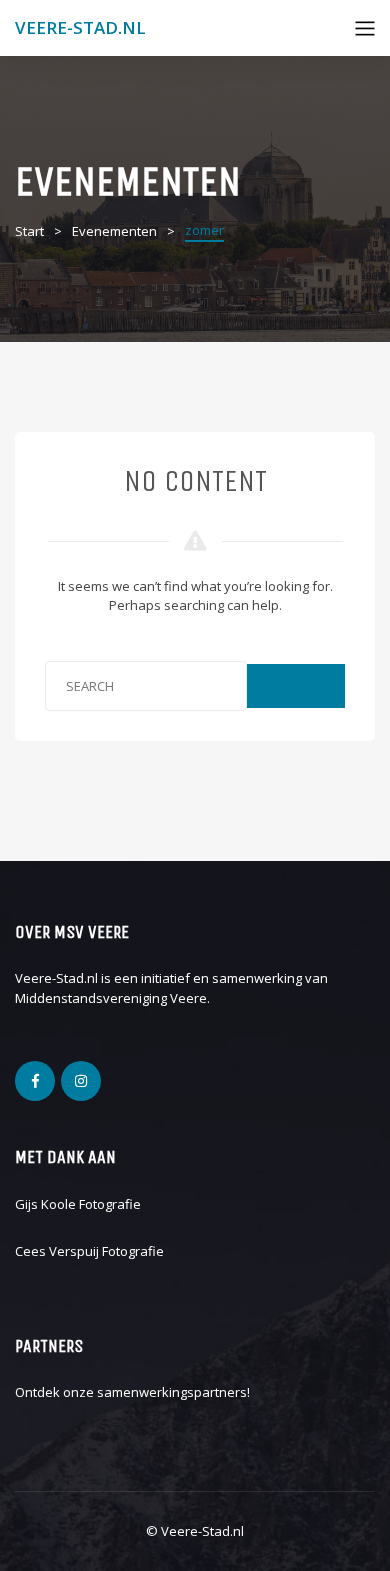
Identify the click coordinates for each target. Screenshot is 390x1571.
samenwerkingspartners (172, 1392)
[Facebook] (35, 1081)
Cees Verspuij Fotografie (89, 1251)
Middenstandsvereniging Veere (111, 998)
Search (296, 685)
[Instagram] (81, 1081)
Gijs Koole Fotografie (78, 1204)
